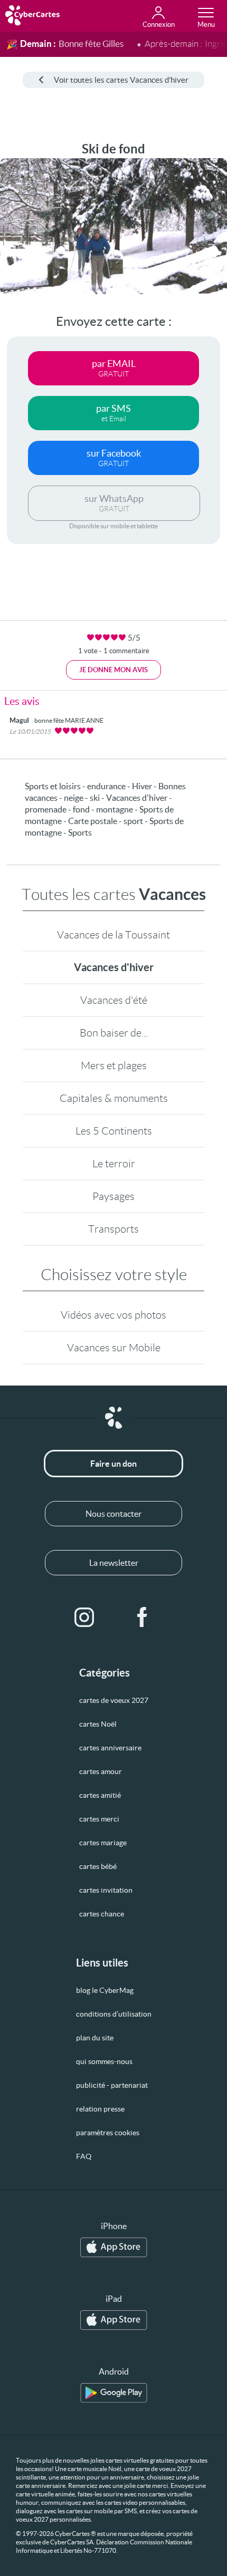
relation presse (100, 2109)
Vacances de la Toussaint (113, 935)
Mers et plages (114, 1066)
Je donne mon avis (113, 670)
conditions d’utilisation (114, 2014)
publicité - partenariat (112, 2085)
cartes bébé (98, 1866)
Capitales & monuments (114, 1098)
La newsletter (114, 1563)
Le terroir (114, 1164)
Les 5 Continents (114, 1131)
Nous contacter (113, 1514)
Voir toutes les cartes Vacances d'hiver (121, 80)
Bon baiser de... (114, 1033)
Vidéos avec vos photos (113, 1315)
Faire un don (113, 1464)
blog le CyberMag (105, 1990)
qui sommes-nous (104, 2061)
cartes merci (99, 1819)
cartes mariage (103, 1843)
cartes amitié (100, 1795)
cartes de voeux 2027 (114, 1700)
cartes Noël (98, 1724)
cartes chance (102, 1914)
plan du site (95, 2038)
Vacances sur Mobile (114, 1348)
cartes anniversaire (110, 1748)
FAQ (84, 2156)
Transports (113, 1229)
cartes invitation (106, 1890)
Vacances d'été (114, 1000)
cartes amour (101, 1771)
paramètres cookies (108, 2133)
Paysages (113, 1196)
